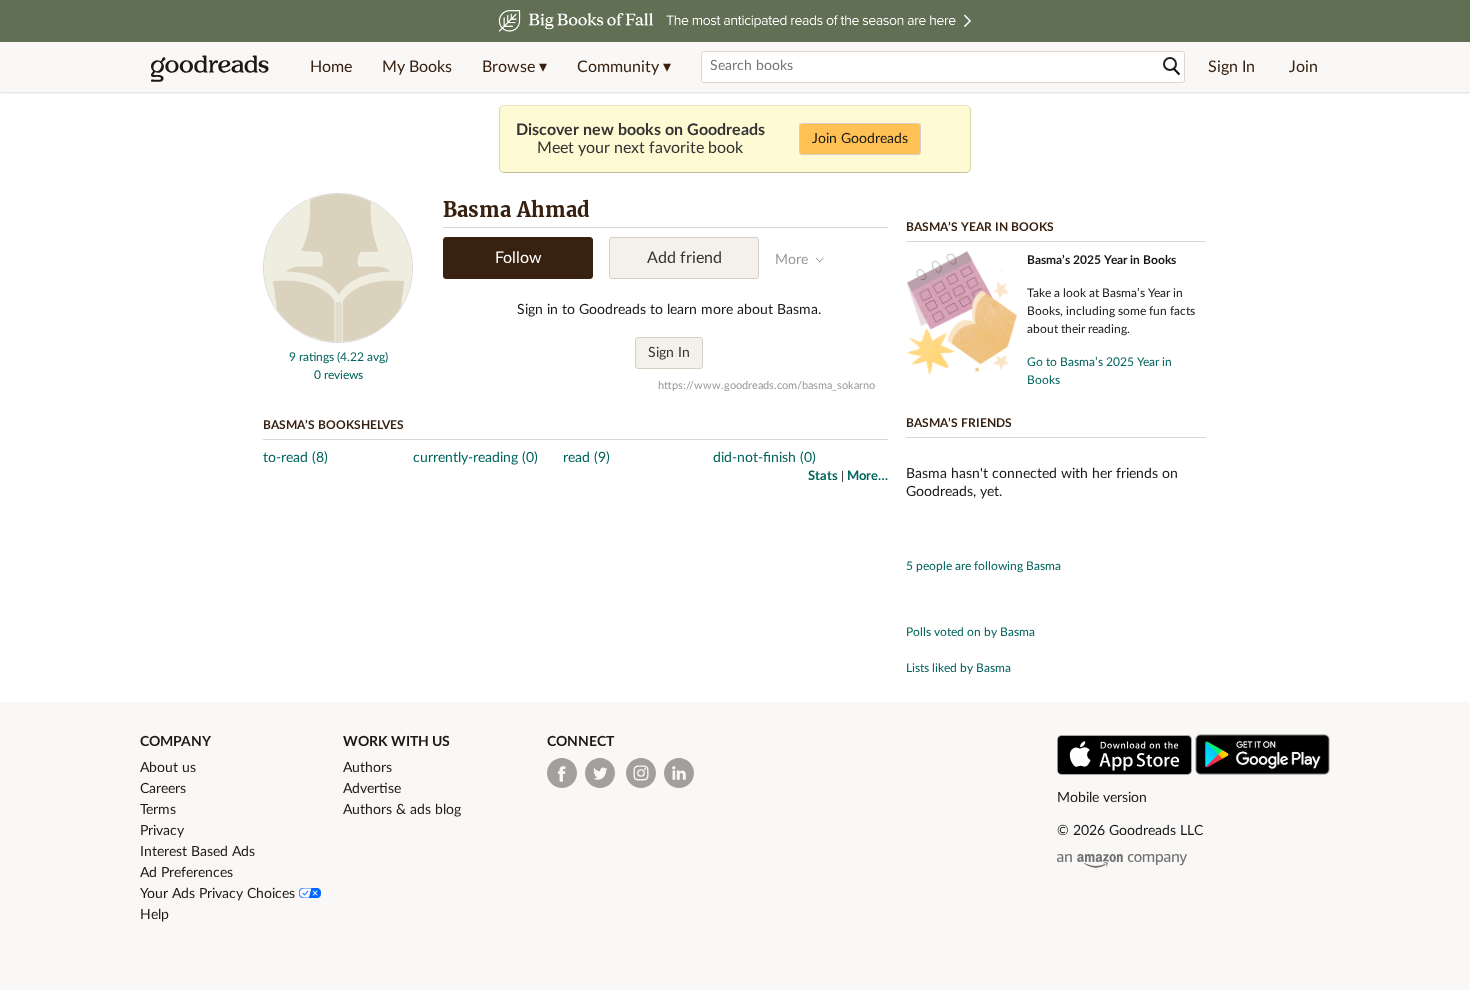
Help (154, 915)
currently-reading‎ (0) (475, 458)
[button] (514, 67)
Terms (158, 810)
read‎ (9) (586, 458)
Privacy (162, 831)
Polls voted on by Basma (970, 632)
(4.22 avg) (362, 357)
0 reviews (338, 375)
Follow (518, 258)
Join (1303, 67)
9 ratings (311, 357)
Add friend (684, 258)
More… (867, 476)
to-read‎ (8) (295, 458)
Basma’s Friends (959, 423)
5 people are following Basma (983, 566)
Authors (367, 768)
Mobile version (1102, 798)
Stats (823, 476)
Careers (163, 789)
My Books (417, 67)
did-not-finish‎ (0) (764, 458)
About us (168, 768)
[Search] (1172, 66)
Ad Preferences (186, 873)
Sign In (1231, 67)
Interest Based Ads (197, 852)
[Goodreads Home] (210, 67)
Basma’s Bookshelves (333, 425)
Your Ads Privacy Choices (219, 894)
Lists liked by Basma (958, 668)
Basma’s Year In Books (980, 227)
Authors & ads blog (402, 810)
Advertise (372, 789)
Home (331, 67)
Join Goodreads (860, 139)
